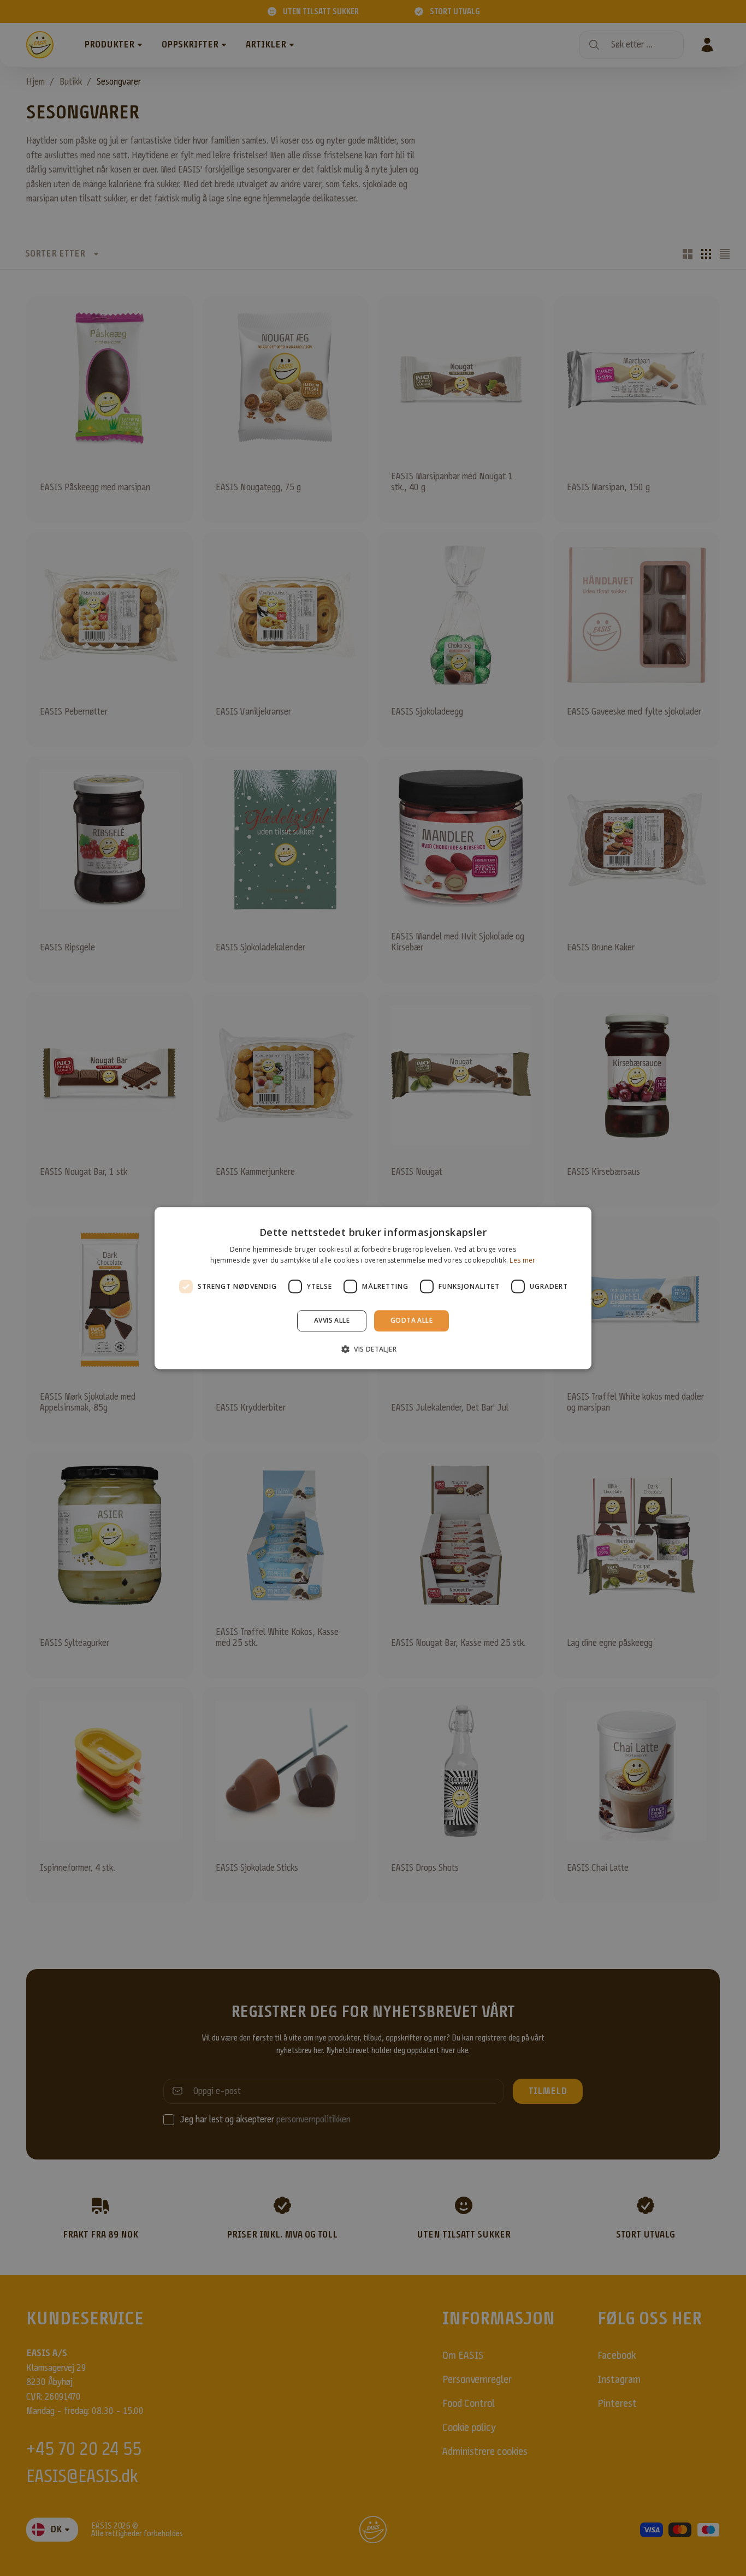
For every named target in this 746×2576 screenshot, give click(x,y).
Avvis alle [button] (332, 1321)
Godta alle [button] (412, 1321)
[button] (373, 1349)
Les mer (522, 1260)
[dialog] (373, 1288)
